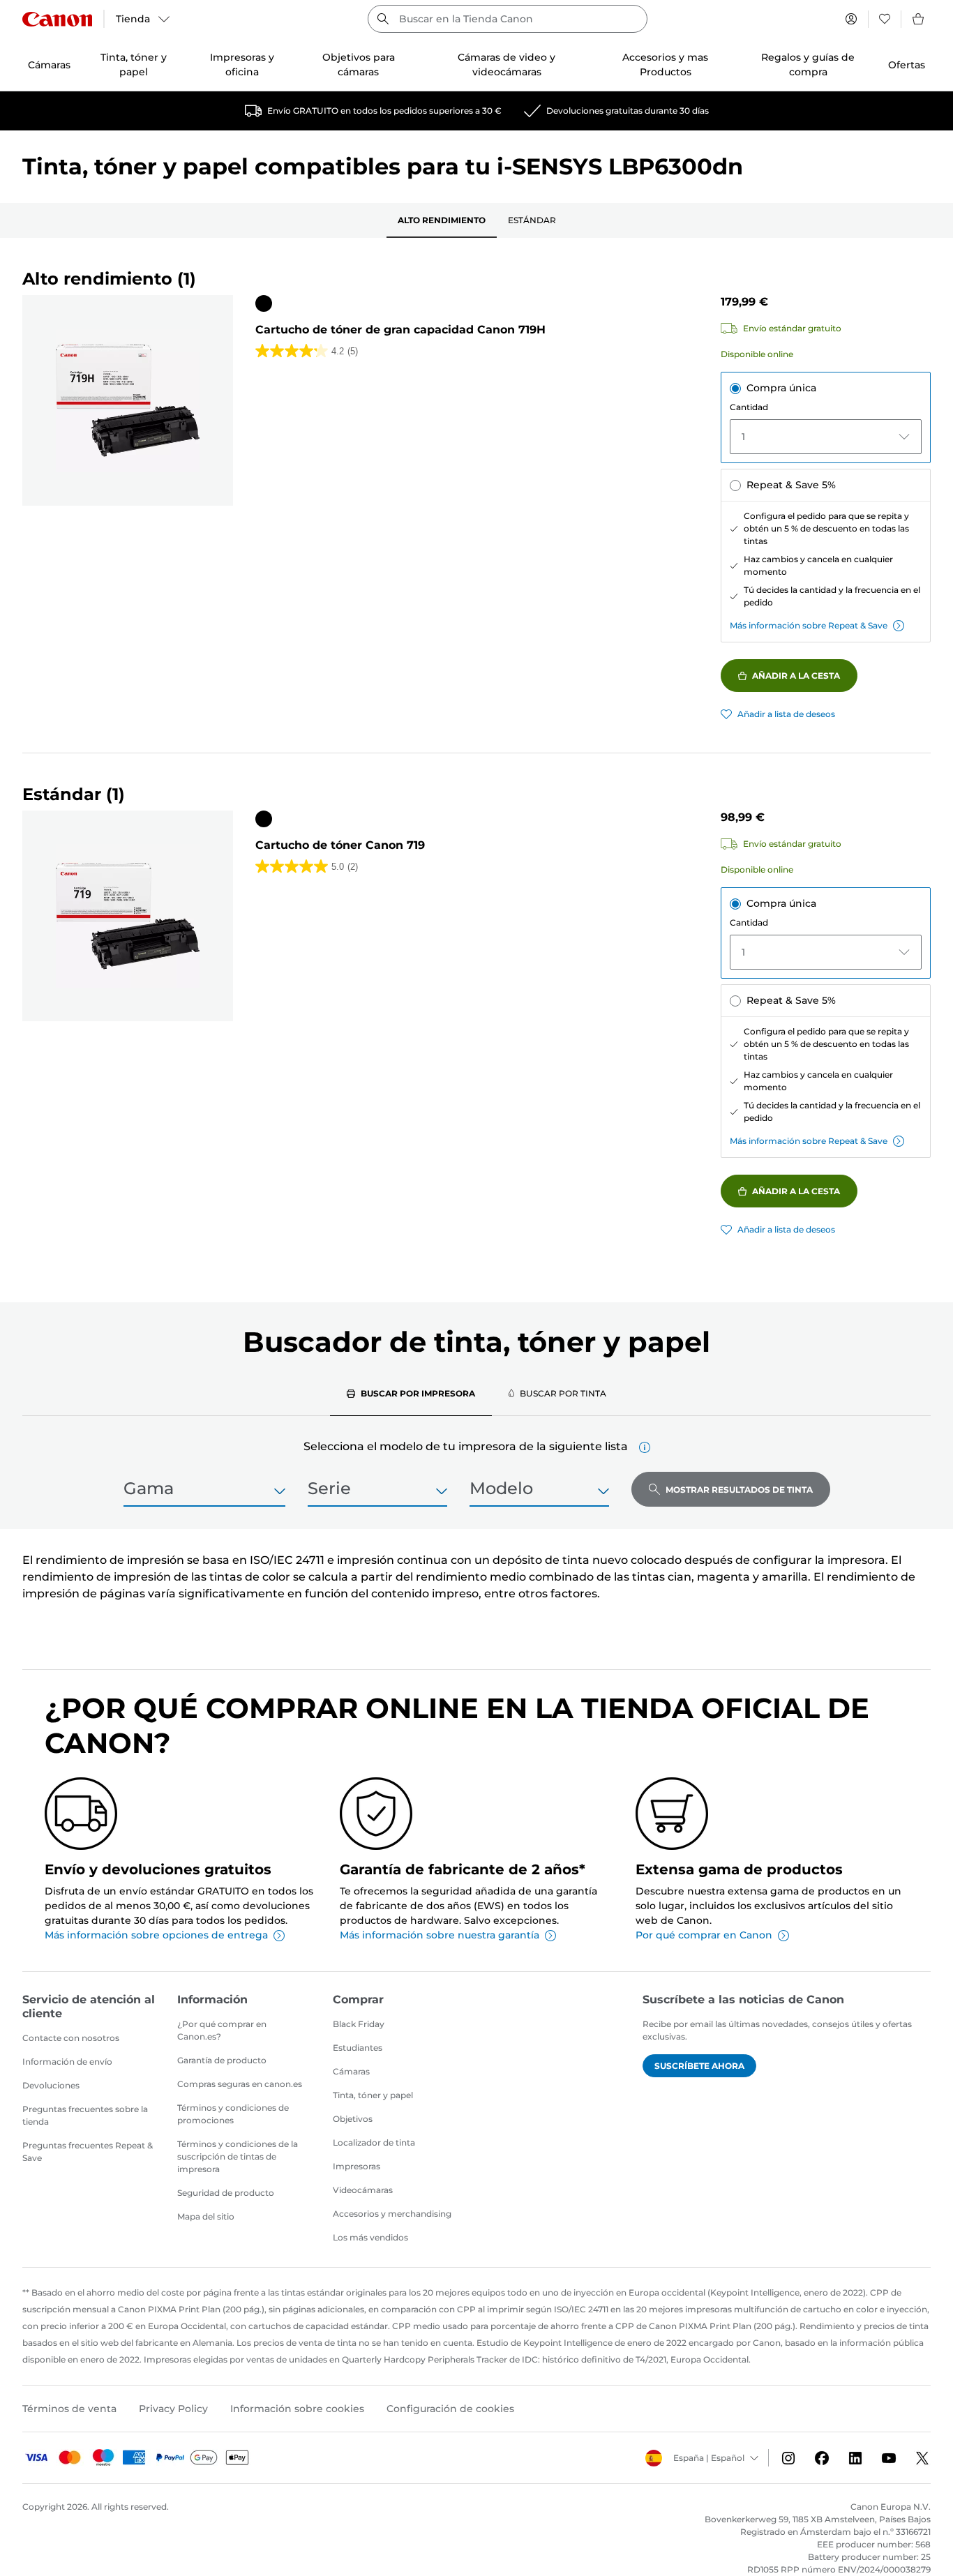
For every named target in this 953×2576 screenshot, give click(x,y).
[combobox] (507, 19)
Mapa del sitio (206, 2216)
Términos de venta (69, 2409)
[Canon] (57, 19)
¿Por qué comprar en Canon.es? (222, 2030)
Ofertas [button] (907, 65)
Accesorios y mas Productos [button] (665, 65)
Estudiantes (358, 2048)
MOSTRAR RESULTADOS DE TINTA (739, 1490)
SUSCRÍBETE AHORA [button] (699, 2066)
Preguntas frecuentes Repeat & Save (88, 2152)
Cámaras (351, 2071)
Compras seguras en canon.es (240, 2084)
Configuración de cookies (450, 2409)
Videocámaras (363, 2190)
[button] (645, 1447)
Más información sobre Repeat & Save (809, 625)
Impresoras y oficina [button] (242, 65)
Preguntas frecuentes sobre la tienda (85, 2115)
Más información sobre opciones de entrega (156, 1935)
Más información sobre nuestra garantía (440, 1935)
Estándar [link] (532, 220)
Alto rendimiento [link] (442, 220)
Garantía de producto (222, 2060)
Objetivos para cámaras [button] (359, 65)
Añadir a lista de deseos (786, 714)
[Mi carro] (919, 19)
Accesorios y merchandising (392, 2214)
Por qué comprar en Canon (704, 1935)
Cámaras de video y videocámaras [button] (506, 65)
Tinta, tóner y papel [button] (134, 65)
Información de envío (67, 2062)
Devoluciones (51, 2085)
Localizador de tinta (374, 2142)
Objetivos (353, 2119)
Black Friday (359, 2024)
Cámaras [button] (49, 65)
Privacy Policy (173, 2409)
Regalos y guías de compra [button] (808, 65)
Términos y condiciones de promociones (233, 2114)
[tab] (411, 1393)
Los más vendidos (370, 2237)
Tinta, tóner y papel (373, 2095)
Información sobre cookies (297, 2409)
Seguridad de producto (226, 2193)
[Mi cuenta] (851, 19)
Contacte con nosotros (71, 2038)
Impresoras (357, 2166)
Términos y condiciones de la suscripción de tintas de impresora (238, 2156)
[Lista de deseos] (885, 19)
